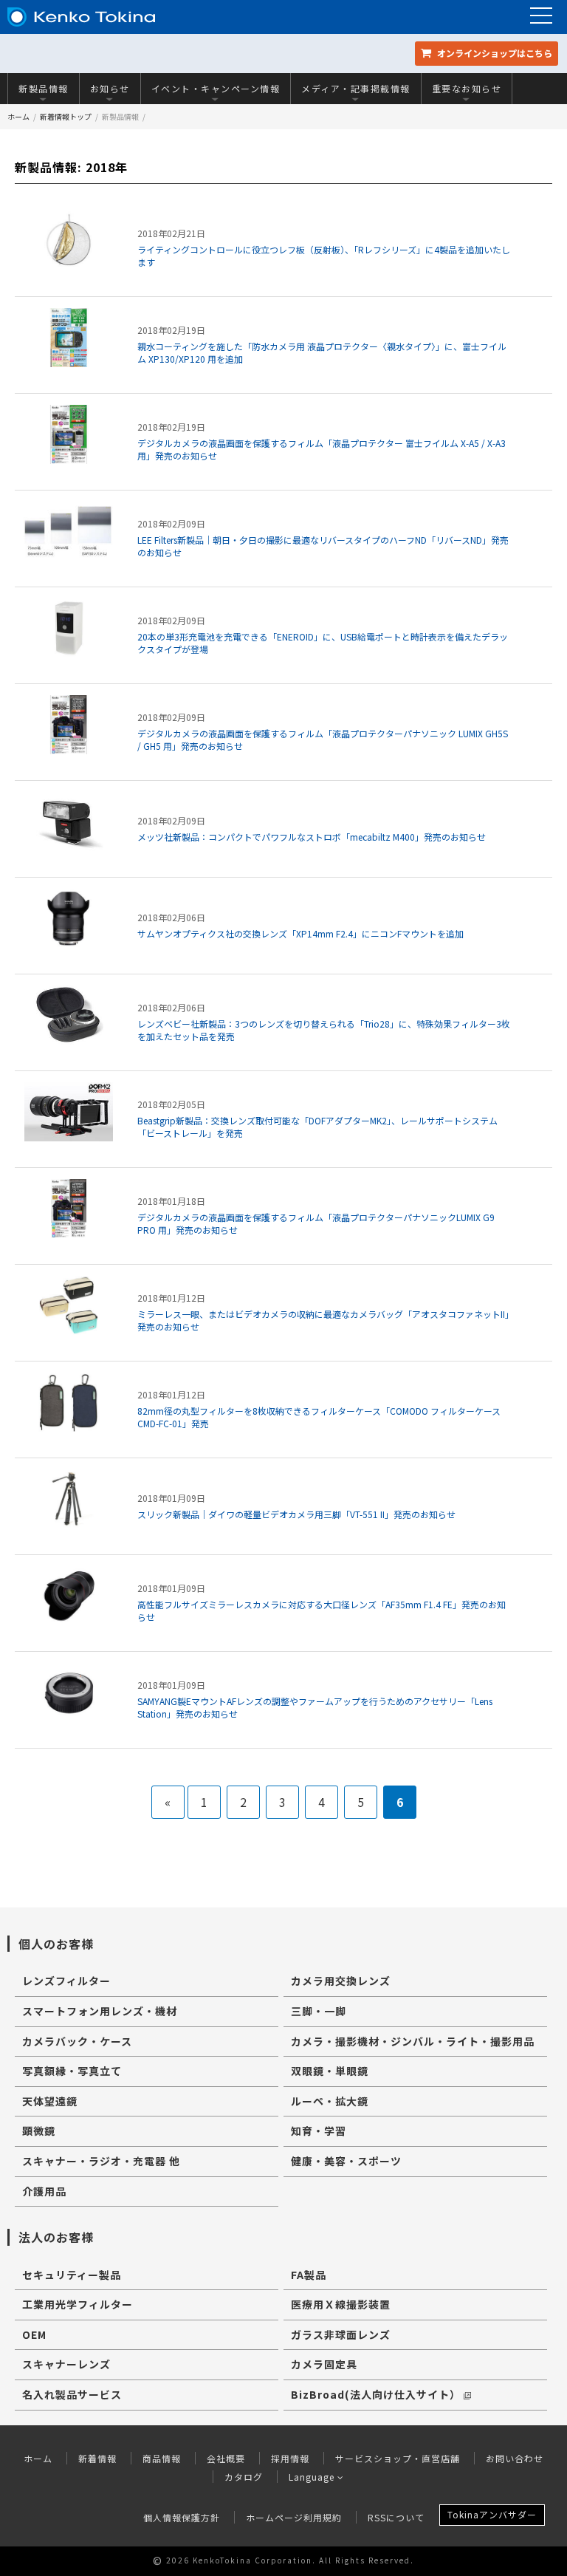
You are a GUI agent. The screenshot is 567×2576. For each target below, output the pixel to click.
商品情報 (162, 2458)
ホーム (18, 116)
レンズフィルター (66, 1981)
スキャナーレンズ (66, 2364)
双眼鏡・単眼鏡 (330, 2071)
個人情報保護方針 (182, 2517)
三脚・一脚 (319, 2011)
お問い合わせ (515, 2458)
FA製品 (309, 2275)
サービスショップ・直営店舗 (398, 2458)
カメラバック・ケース (77, 2041)
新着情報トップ (66, 116)
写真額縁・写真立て (72, 2071)
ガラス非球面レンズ (341, 2334)
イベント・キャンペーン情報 (216, 88)
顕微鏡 (39, 2131)
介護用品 (44, 2191)
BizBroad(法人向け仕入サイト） (376, 2394)
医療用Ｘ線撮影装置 (341, 2304)
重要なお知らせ (467, 88)
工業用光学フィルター (78, 2304)
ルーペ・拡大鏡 (330, 2101)
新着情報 (97, 2458)
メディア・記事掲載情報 (356, 88)
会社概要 (226, 2458)
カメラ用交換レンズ (341, 1981)
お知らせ (110, 88)
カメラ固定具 (324, 2364)
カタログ (244, 2477)
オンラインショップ (494, 53)
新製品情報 (44, 88)
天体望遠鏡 (50, 2101)
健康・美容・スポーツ (346, 2161)
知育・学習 (319, 2131)
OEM (34, 2334)
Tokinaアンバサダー (492, 2514)
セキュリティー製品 (72, 2275)
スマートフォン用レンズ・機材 (100, 2011)
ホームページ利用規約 (294, 2517)
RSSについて (396, 2517)
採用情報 (290, 2458)
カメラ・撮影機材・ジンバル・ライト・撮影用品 (413, 2041)
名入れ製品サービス (72, 2394)
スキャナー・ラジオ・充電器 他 (101, 2161)
